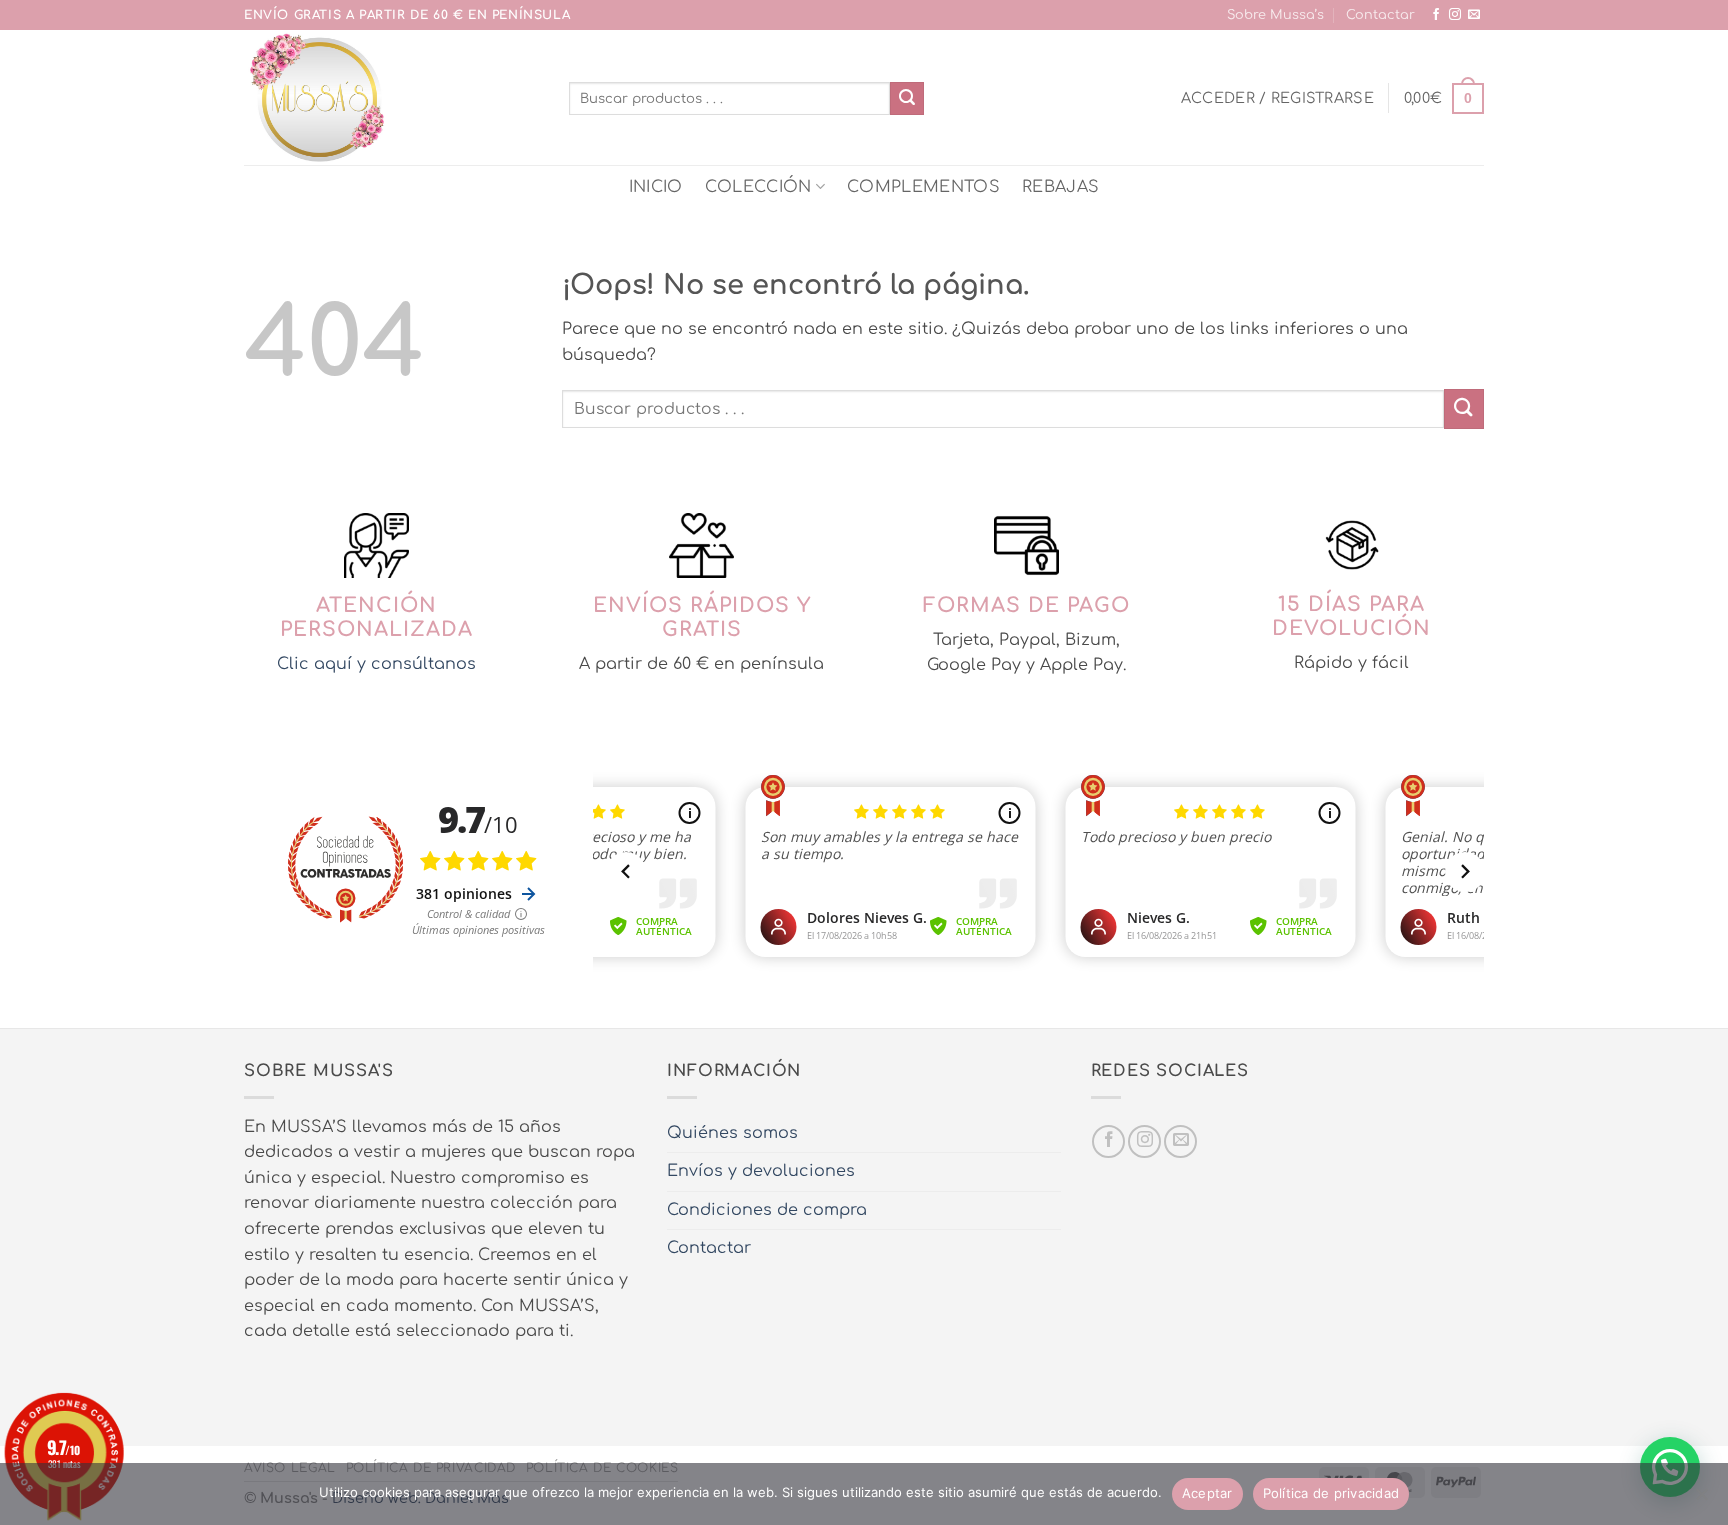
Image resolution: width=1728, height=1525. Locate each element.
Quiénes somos (732, 1133)
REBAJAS (1060, 187)
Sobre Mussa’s (1275, 15)
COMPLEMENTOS (923, 187)
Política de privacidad (1331, 1493)
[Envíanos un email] (1474, 15)
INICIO (656, 187)
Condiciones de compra (767, 1210)
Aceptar (1207, 1493)
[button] (1277, 98)
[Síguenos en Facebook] (1436, 15)
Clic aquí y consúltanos (376, 664)
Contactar (1380, 15)
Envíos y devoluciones (761, 1171)
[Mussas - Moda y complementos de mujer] (391, 97)
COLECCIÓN (758, 187)
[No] (1701, 1500)
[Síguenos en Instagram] (1455, 15)
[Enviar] (907, 99)
